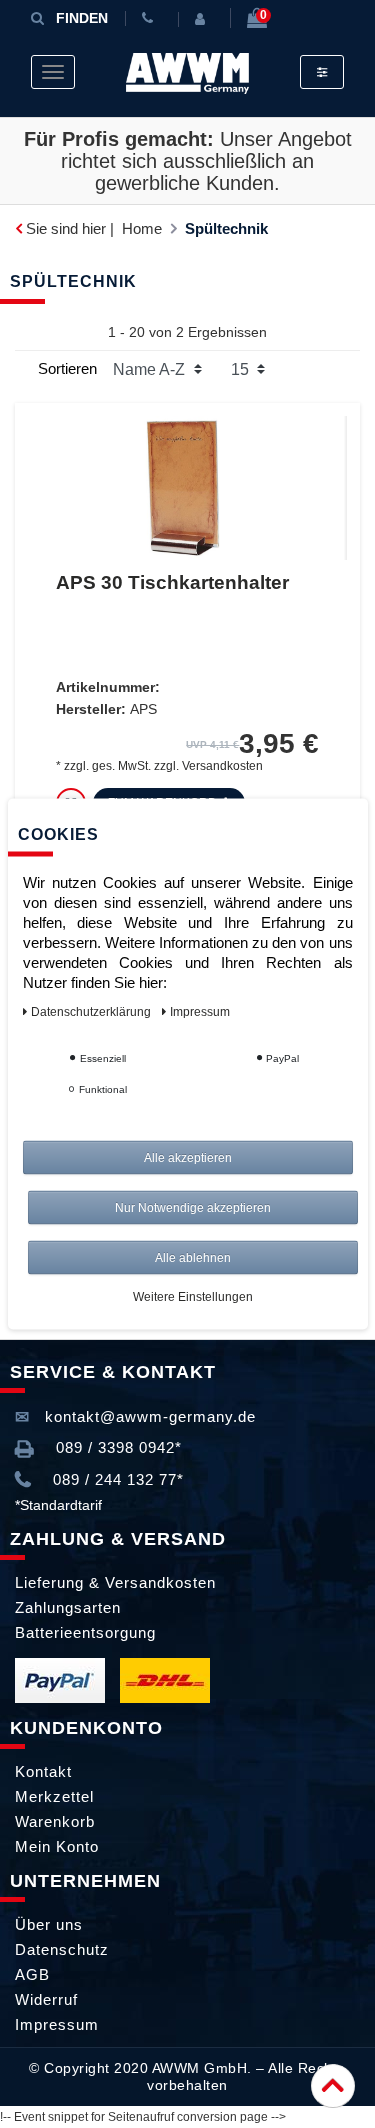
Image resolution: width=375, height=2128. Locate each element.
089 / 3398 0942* (116, 1447)
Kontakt (43, 1771)
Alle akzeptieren (188, 1158)
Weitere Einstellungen (193, 1297)
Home (142, 228)
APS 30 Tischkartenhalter (172, 582)
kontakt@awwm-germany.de (148, 1416)
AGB (32, 1974)
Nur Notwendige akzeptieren (193, 1208)
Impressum (57, 2024)
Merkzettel (54, 1796)
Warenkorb (55, 1821)
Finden (82, 18)
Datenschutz (62, 1949)
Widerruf (46, 1999)
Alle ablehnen (193, 1258)
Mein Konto (57, 1846)
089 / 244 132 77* (116, 1479)
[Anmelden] (204, 19)
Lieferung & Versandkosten (115, 1582)
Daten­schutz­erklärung (92, 1012)
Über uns (49, 1924)
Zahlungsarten (68, 1607)
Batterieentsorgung (85, 1632)
